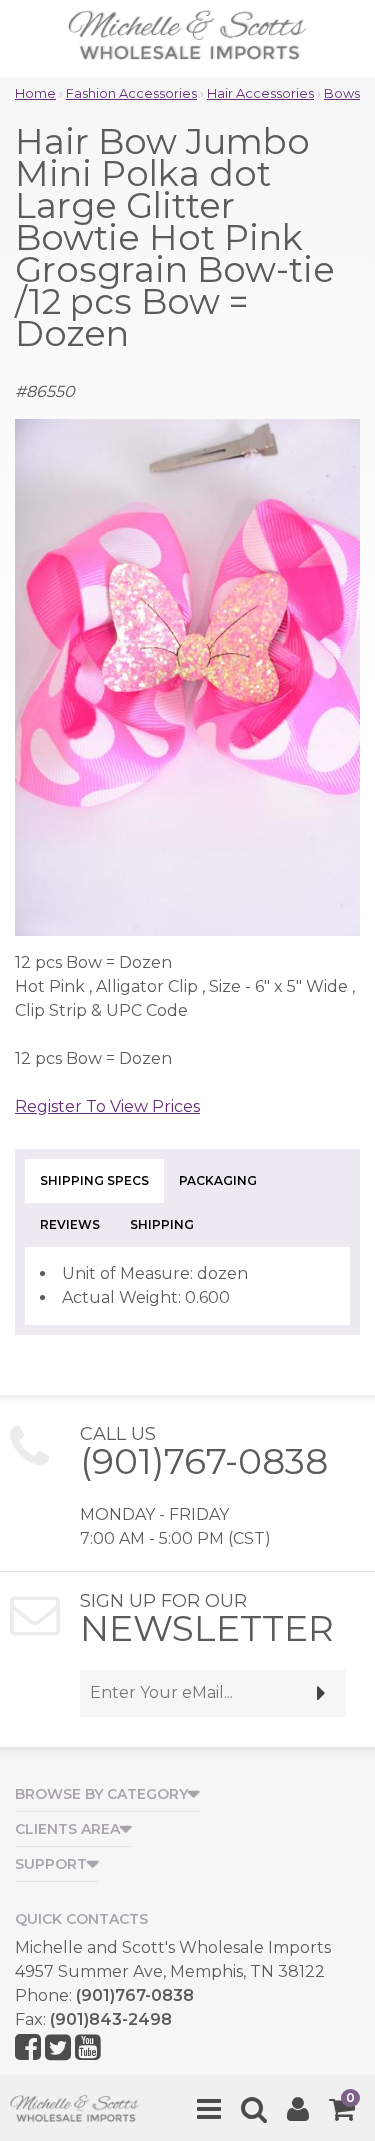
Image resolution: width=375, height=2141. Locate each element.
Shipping (162, 1224)
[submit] (321, 1693)
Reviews (70, 1224)
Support (51, 1864)
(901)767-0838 (204, 1461)
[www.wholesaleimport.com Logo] (188, 40)
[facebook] (28, 2048)
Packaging (218, 1180)
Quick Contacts (81, 1919)
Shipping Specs (94, 1180)
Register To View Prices (107, 1106)
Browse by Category (101, 1794)
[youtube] (88, 2048)
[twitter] (58, 2048)
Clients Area (67, 1829)
